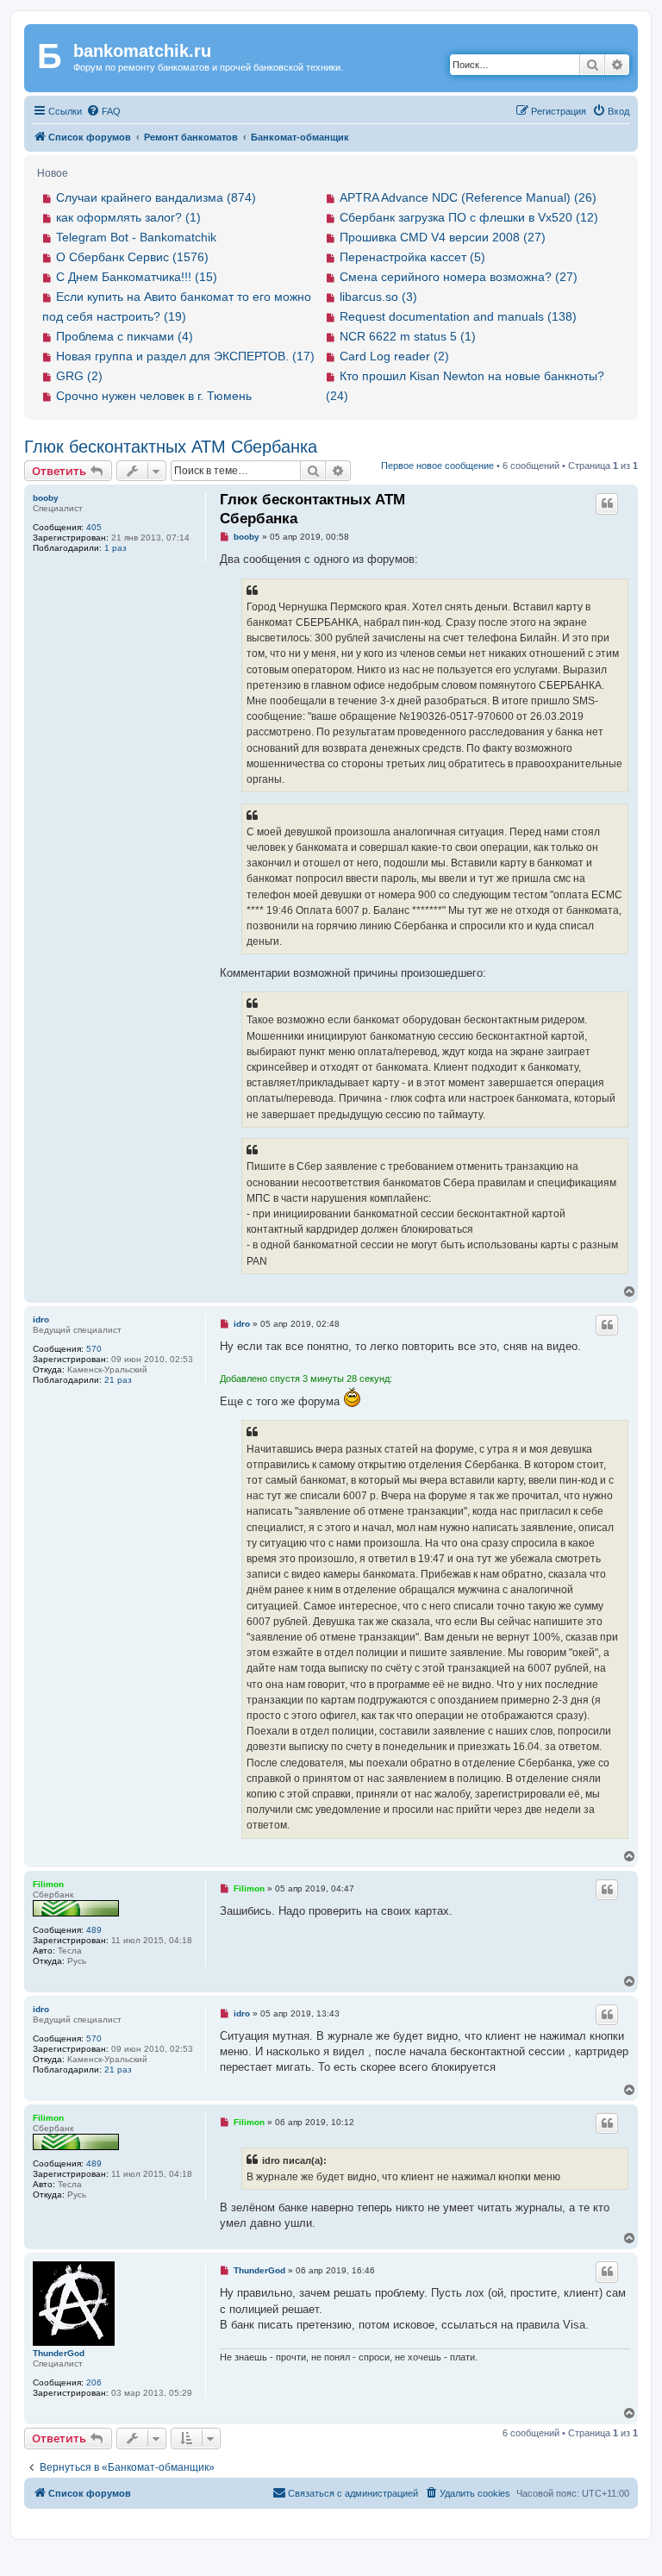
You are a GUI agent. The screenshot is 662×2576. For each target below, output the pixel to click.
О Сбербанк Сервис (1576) (132, 257)
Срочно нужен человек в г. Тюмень (154, 396)
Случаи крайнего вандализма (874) (156, 197)
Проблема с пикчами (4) (125, 336)
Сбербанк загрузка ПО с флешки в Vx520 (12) (469, 217)
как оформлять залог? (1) (128, 217)
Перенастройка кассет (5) (412, 257)
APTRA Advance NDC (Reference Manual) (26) (468, 197)
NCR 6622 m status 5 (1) (408, 336)
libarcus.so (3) (378, 297)
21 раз (118, 1380)
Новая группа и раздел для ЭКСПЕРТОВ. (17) (185, 356)
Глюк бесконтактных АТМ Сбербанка (171, 447)
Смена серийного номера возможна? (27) (459, 277)
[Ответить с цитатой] (607, 503)
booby (46, 498)
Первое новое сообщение (437, 466)
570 (94, 1349)
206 (94, 2382)
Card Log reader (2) (394, 356)
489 (94, 1930)
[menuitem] (103, 111)
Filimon (48, 1884)
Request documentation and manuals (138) (458, 316)
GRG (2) (79, 376)
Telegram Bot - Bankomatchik (136, 237)
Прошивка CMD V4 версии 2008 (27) (443, 237)
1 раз (116, 548)
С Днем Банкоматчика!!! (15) (137, 277)
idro (41, 1319)
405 (94, 527)
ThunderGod (59, 2353)
